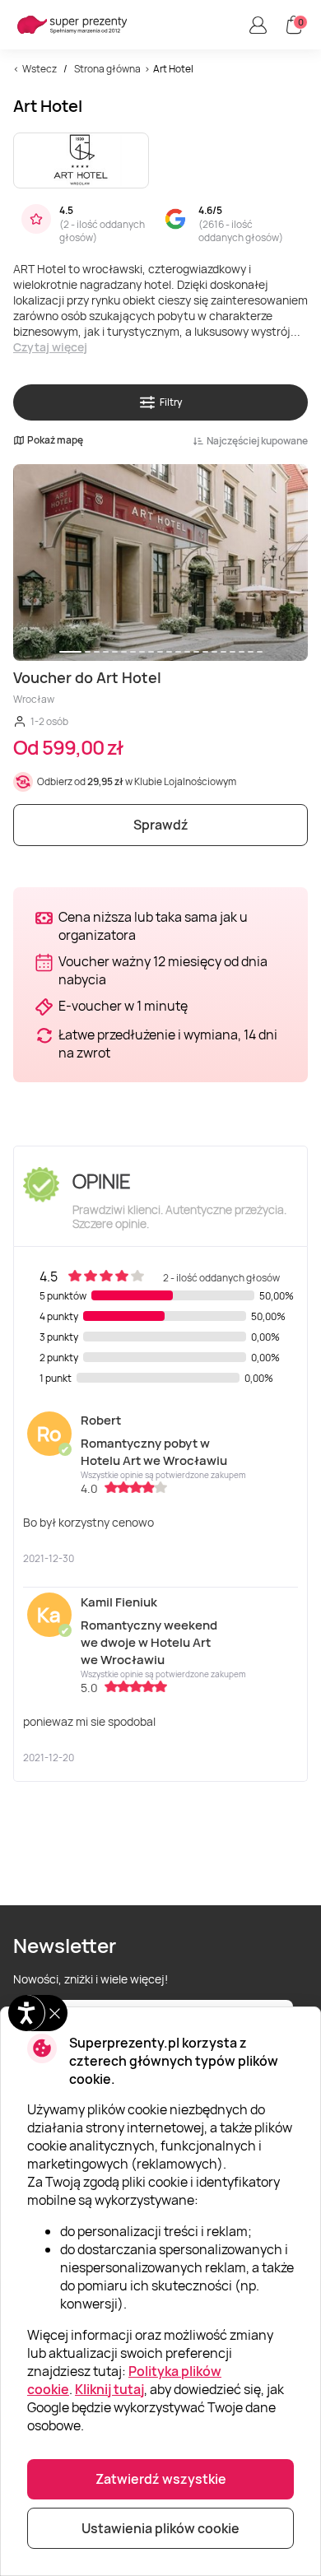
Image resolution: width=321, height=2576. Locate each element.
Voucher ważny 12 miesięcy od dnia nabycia (163, 970)
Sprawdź (161, 825)
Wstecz (40, 69)
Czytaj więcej (50, 347)
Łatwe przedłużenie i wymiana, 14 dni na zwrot (168, 1044)
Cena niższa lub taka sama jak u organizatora (153, 926)
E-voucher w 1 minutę (123, 1006)
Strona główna (107, 69)
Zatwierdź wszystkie (161, 2479)
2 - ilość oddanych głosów (102, 231)
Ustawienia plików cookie (160, 2528)
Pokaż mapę (55, 440)
